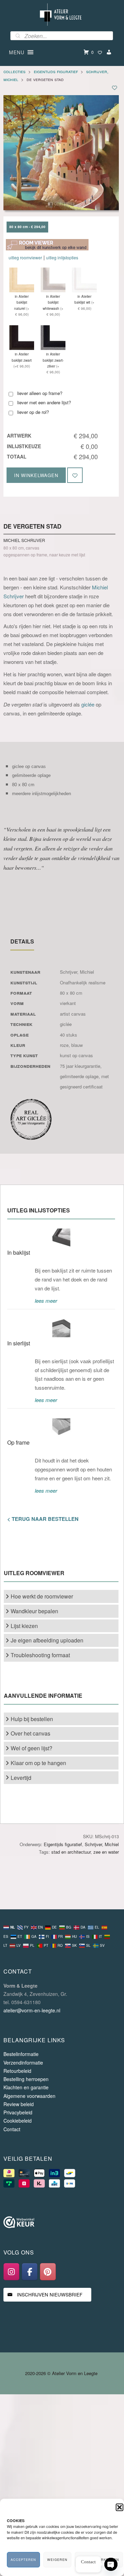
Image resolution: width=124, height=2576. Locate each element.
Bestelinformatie (21, 2054)
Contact (12, 2129)
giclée (88, 704)
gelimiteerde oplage (79, 1076)
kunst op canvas (76, 1055)
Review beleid (19, 2104)
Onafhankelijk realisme (83, 982)
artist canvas (73, 1014)
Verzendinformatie (23, 2063)
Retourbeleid (17, 2071)
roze (64, 1045)
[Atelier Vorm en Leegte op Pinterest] (48, 2272)
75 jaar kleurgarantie (80, 1066)
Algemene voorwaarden (29, 2096)
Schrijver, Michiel (77, 972)
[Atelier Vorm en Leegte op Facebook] (30, 2272)
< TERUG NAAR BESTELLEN (43, 1519)
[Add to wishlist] (115, 87)
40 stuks (69, 1035)
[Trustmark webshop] (19, 2223)
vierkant (68, 1003)
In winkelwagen (36, 475)
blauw (77, 1045)
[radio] (27, 227)
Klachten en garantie (26, 2087)
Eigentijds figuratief (56, 71)
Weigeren (57, 2560)
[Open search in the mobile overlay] (62, 36)
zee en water (106, 1852)
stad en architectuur (71, 1852)
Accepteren (23, 2560)
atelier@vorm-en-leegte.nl (32, 2010)
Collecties (14, 71)
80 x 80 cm (71, 993)
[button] (120, 2507)
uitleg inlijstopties (62, 257)
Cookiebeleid (18, 2121)
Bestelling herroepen (26, 2079)
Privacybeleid (18, 2112)
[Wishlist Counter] (100, 52)
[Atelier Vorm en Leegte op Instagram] (11, 2272)
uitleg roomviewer (25, 257)
